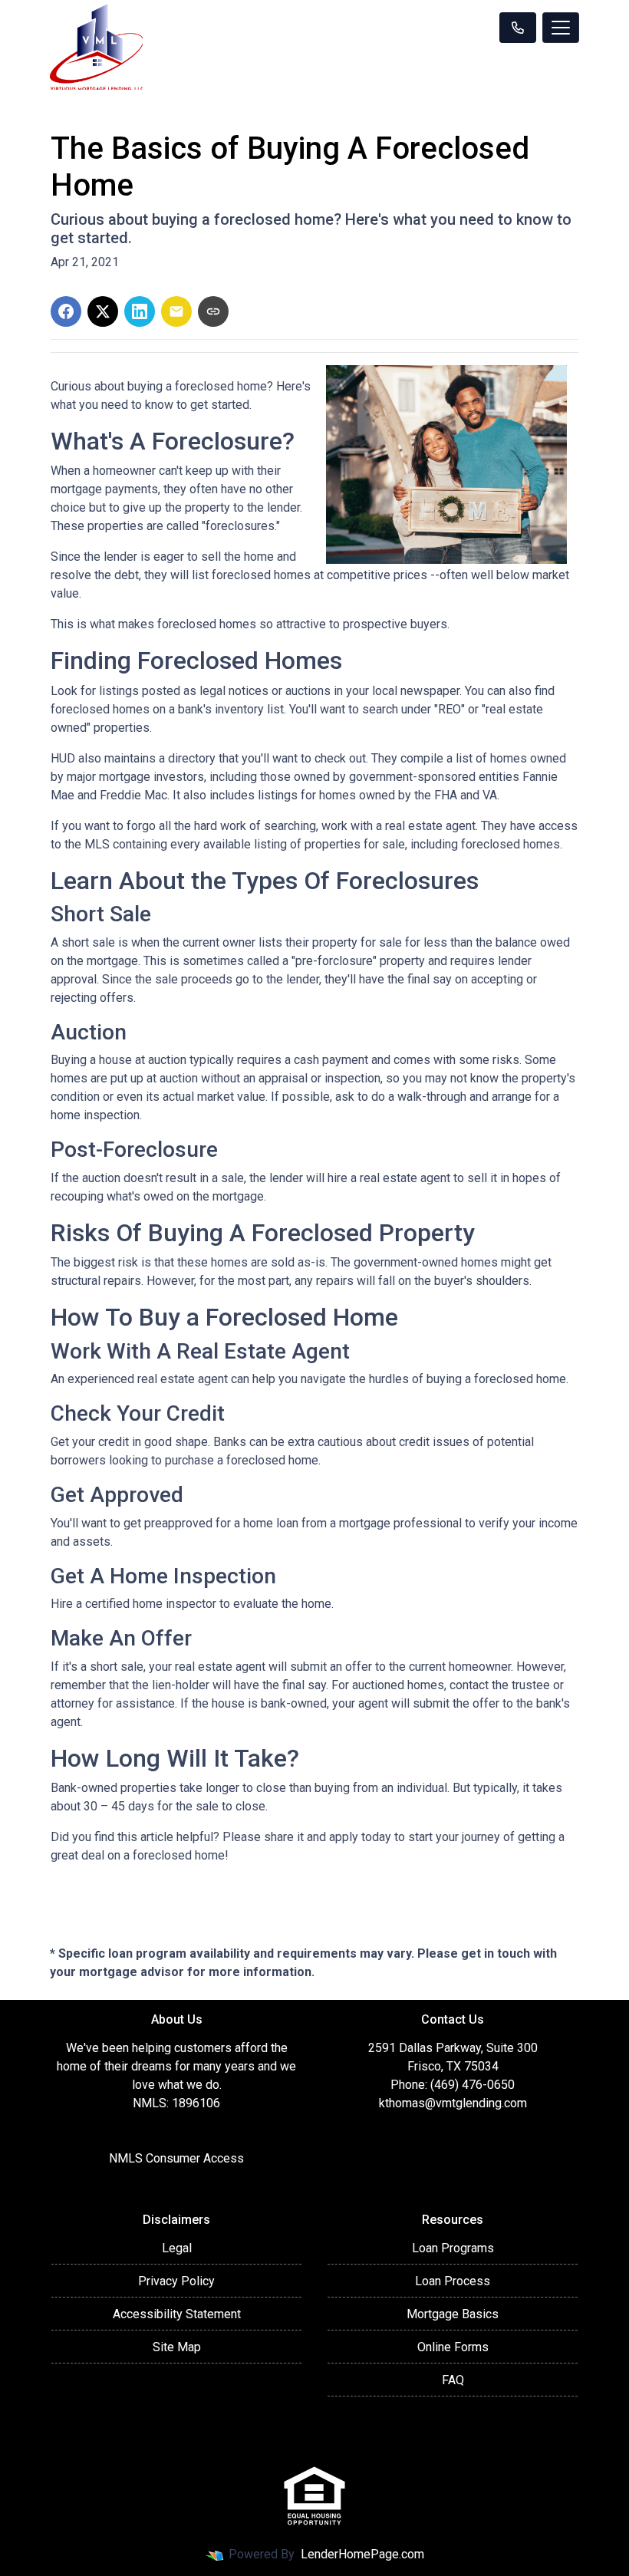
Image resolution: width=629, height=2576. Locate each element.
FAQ (453, 2380)
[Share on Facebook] (66, 311)
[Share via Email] (176, 311)
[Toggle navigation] (561, 28)
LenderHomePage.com (362, 2554)
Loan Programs (453, 2248)
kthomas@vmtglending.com (453, 2103)
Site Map (177, 2347)
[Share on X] (103, 311)
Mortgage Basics (453, 2314)
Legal (177, 2248)
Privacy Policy (176, 2281)
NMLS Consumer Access (176, 2158)
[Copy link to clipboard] (213, 311)
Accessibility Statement (177, 2314)
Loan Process (453, 2281)
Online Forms (453, 2347)
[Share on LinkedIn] (140, 311)
